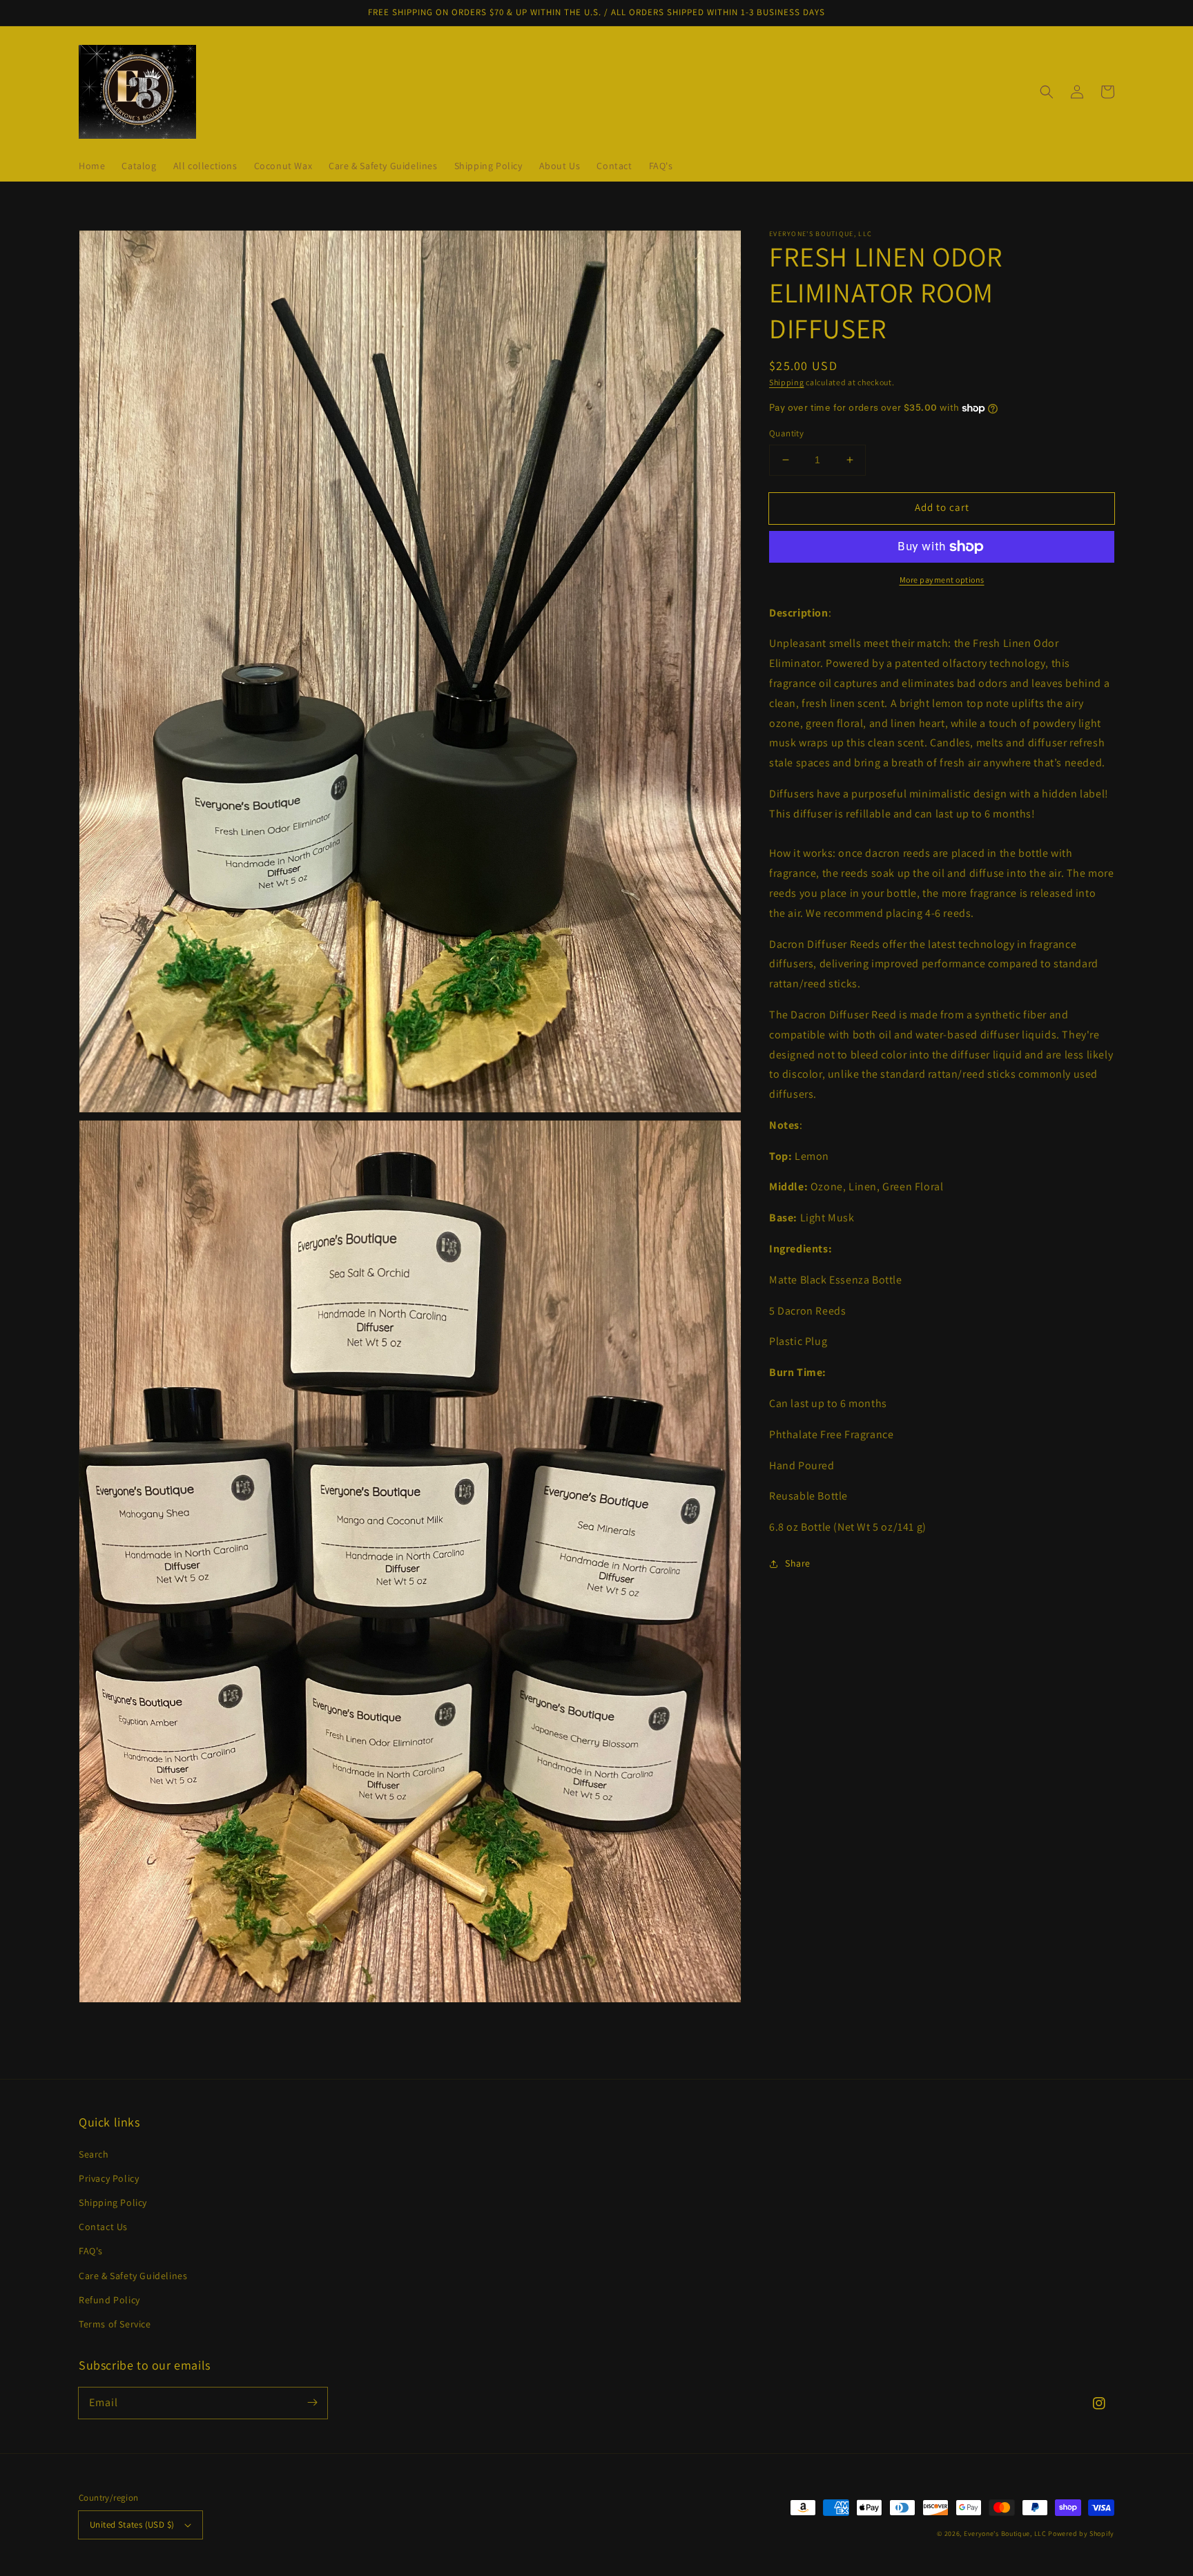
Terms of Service (115, 2324)
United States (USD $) (132, 2525)
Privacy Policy (109, 2178)
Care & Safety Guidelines (133, 2276)
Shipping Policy (113, 2202)
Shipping (787, 382)
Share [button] (798, 1563)
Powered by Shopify (1081, 2534)
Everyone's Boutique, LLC (1005, 2534)
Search (94, 2154)
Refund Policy (109, 2300)
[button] (1047, 92)
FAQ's (91, 2251)
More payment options (942, 580)
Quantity (786, 433)
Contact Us (103, 2227)
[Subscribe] (312, 2403)
